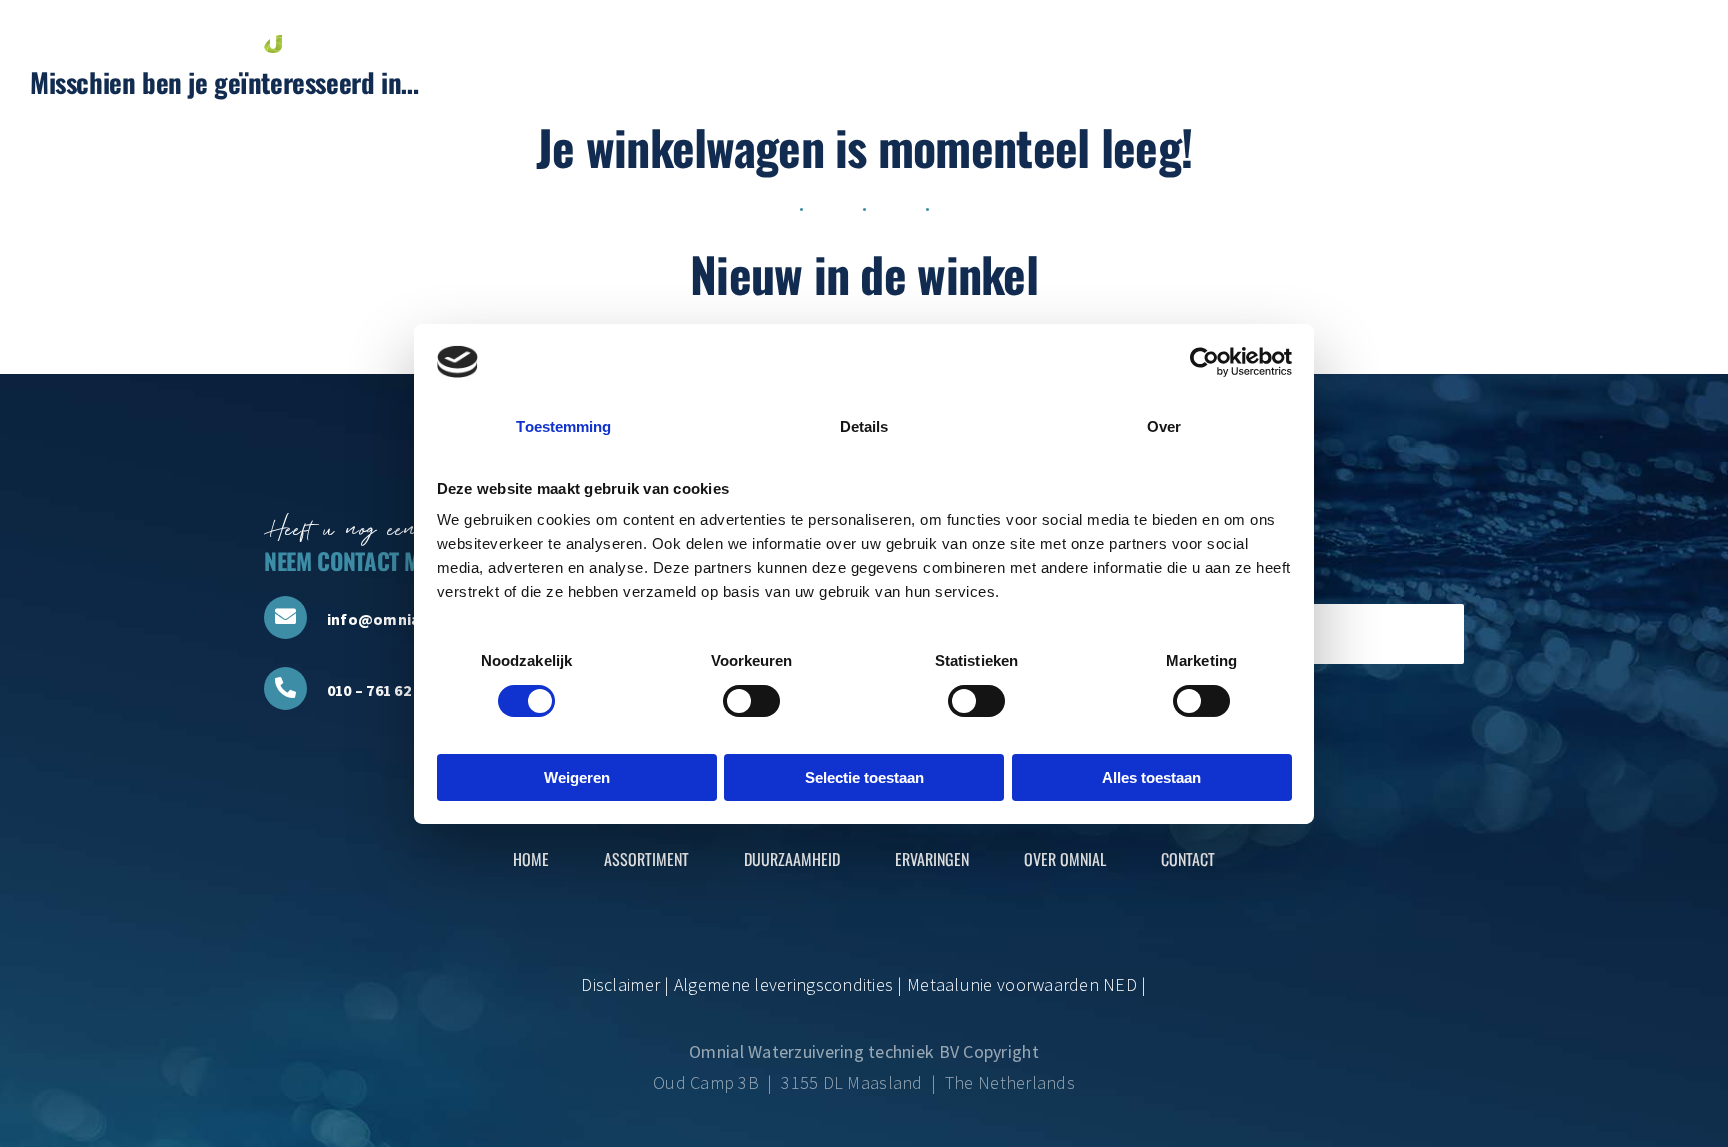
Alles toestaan (1151, 777)
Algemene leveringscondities (782, 984)
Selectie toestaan (864, 777)
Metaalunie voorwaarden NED (1022, 984)
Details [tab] (864, 426)
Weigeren (577, 777)
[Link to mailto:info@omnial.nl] (285, 617)
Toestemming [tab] (563, 426)
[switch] (751, 701)
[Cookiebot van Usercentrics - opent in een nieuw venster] (1204, 362)
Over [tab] (1164, 426)
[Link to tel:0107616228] (285, 688)
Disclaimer (620, 984)
